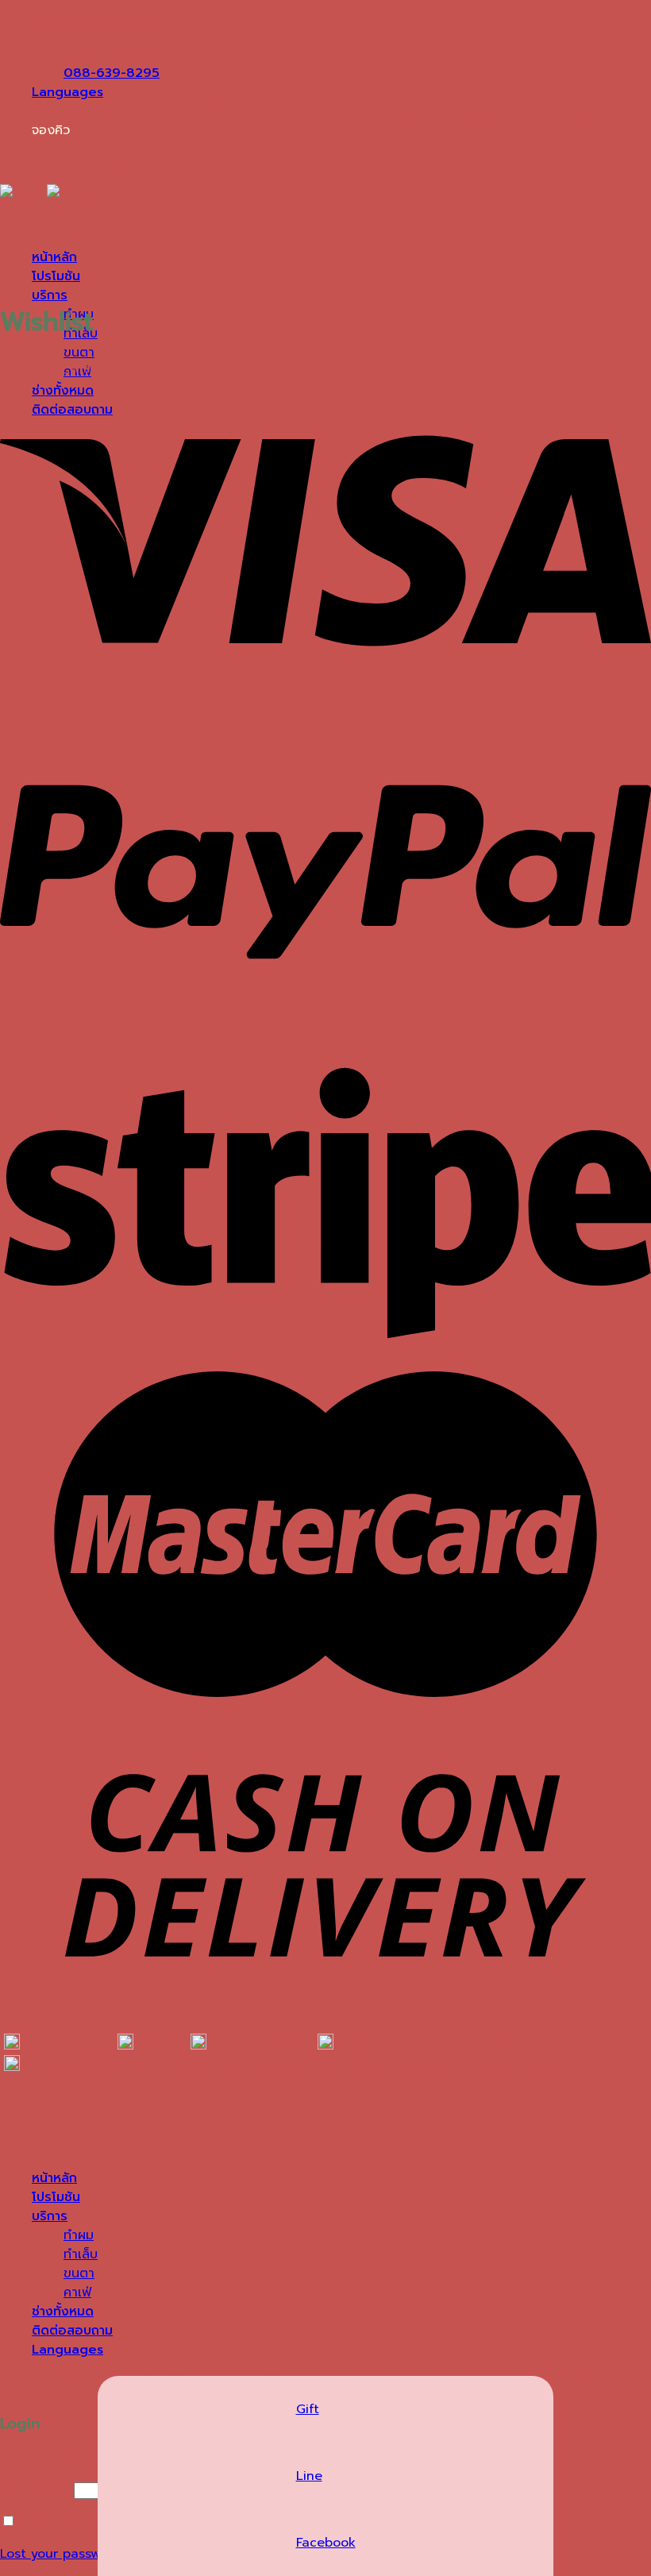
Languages (67, 92)
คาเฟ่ (77, 2293)
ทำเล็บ (81, 2254)
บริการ (50, 295)
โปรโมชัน (56, 276)
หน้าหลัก (54, 257)
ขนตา (79, 353)
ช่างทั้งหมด (63, 2312)
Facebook (326, 2543)
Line (309, 2476)
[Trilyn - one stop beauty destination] (47, 194)
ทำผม (79, 2235)
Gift (308, 2409)
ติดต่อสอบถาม (72, 2331)
